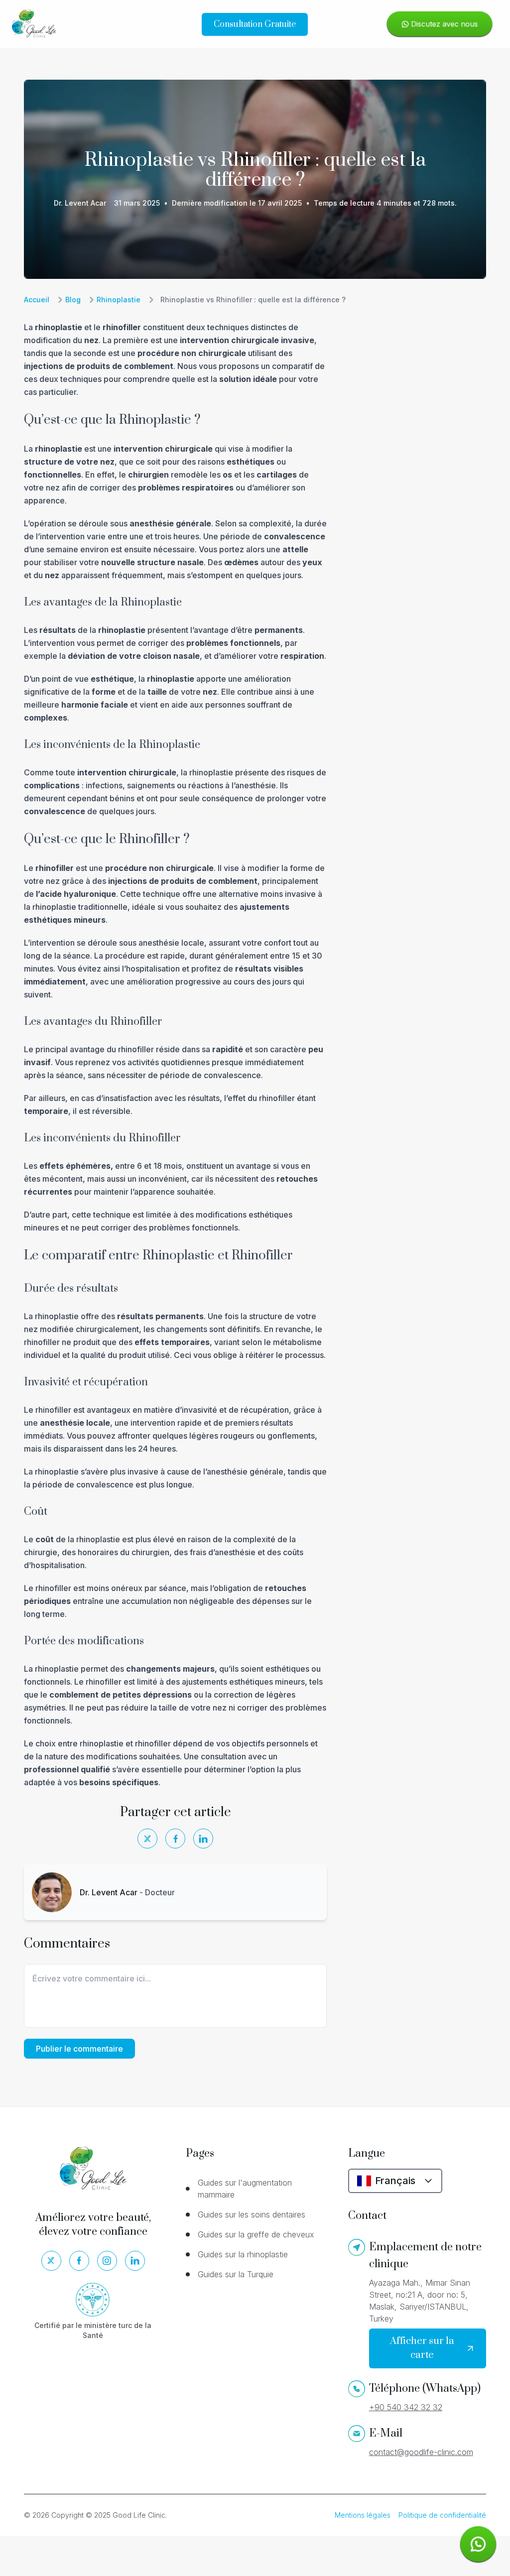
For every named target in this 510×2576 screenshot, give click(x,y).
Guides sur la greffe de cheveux (256, 2234)
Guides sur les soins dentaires (252, 2214)
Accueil (37, 300)
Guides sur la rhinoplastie (243, 2254)
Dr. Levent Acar (80, 203)
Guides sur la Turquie (236, 2274)
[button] (478, 2544)
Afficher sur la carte (422, 2348)
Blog (73, 300)
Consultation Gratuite (255, 24)
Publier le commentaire (79, 2049)
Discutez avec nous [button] (444, 24)
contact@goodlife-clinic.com (421, 2452)
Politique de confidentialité (442, 2515)
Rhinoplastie (119, 300)
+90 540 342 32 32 (406, 2407)
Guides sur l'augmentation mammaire (245, 2189)
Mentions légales (363, 2515)
